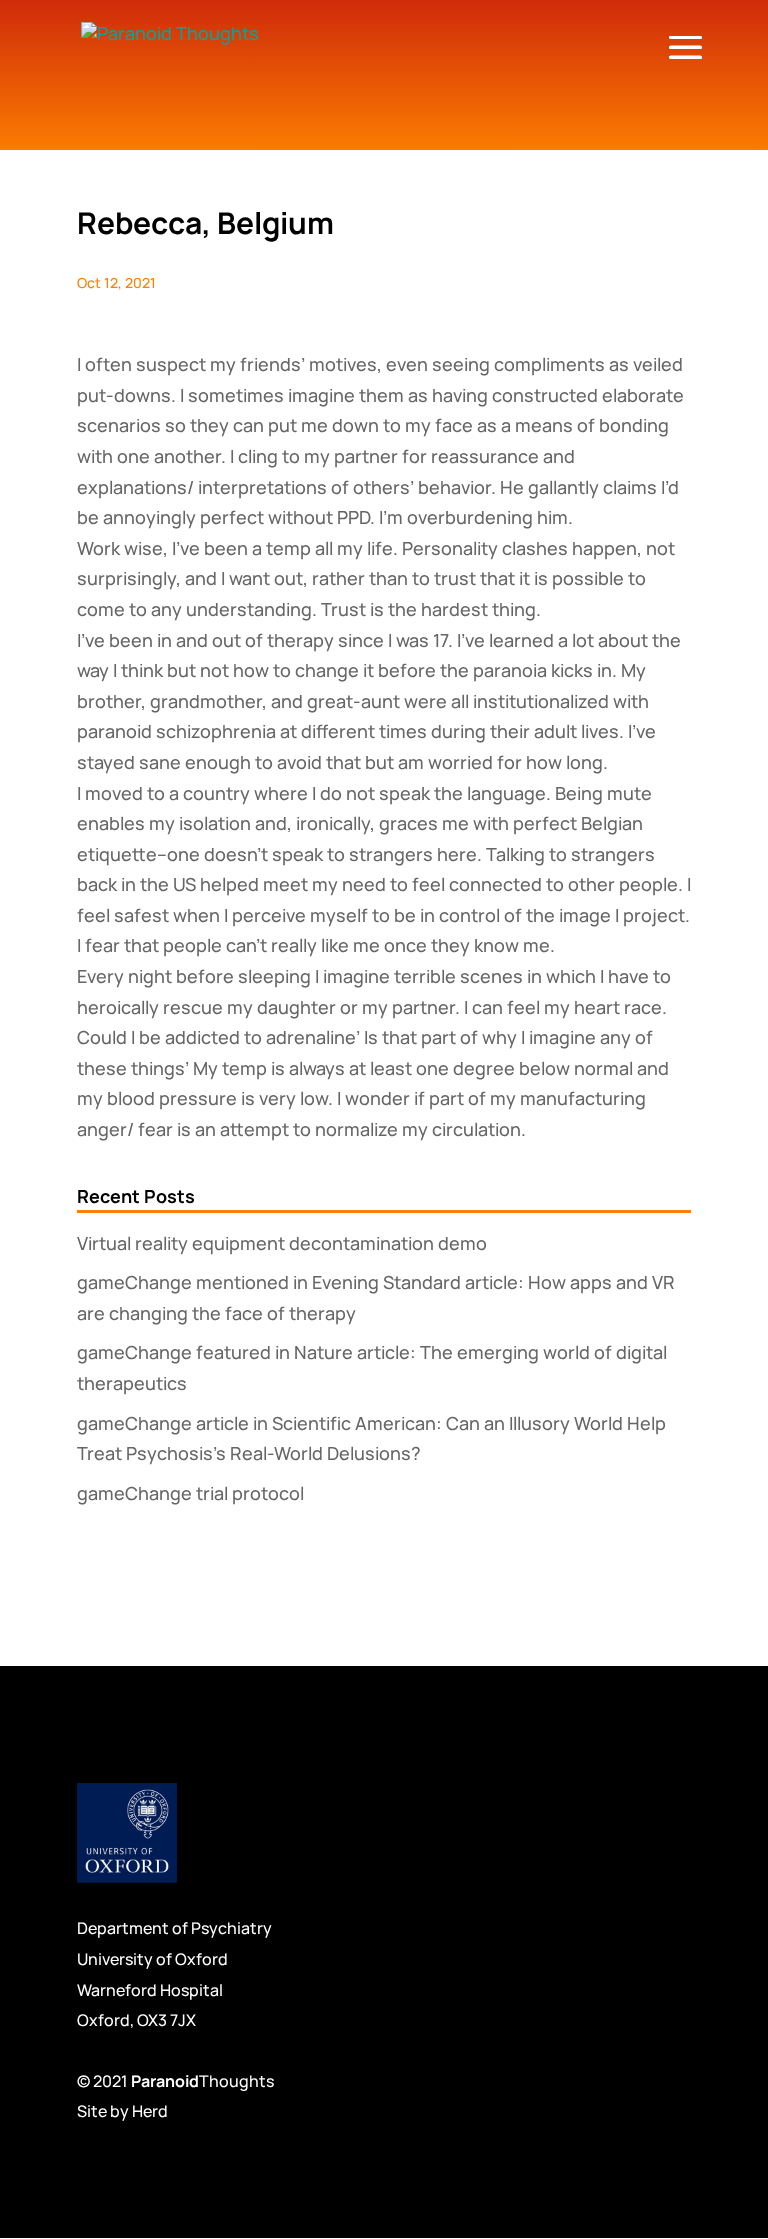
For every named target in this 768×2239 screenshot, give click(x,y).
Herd (150, 2111)
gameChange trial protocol (190, 1493)
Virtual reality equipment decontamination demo (282, 1243)
